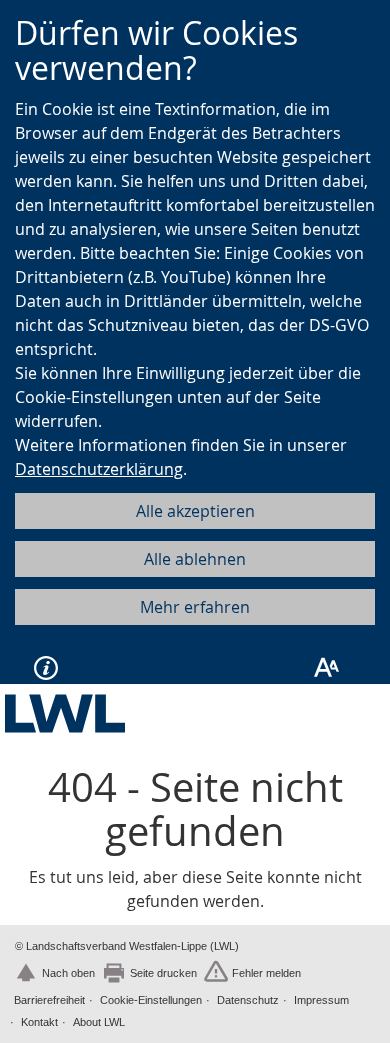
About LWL (99, 1022)
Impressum (321, 1000)
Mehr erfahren (195, 607)
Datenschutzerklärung (99, 469)
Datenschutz (248, 1000)
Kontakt (39, 1022)
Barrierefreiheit (49, 1000)
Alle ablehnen (195, 559)
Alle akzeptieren (195, 511)
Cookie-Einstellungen (151, 1000)
